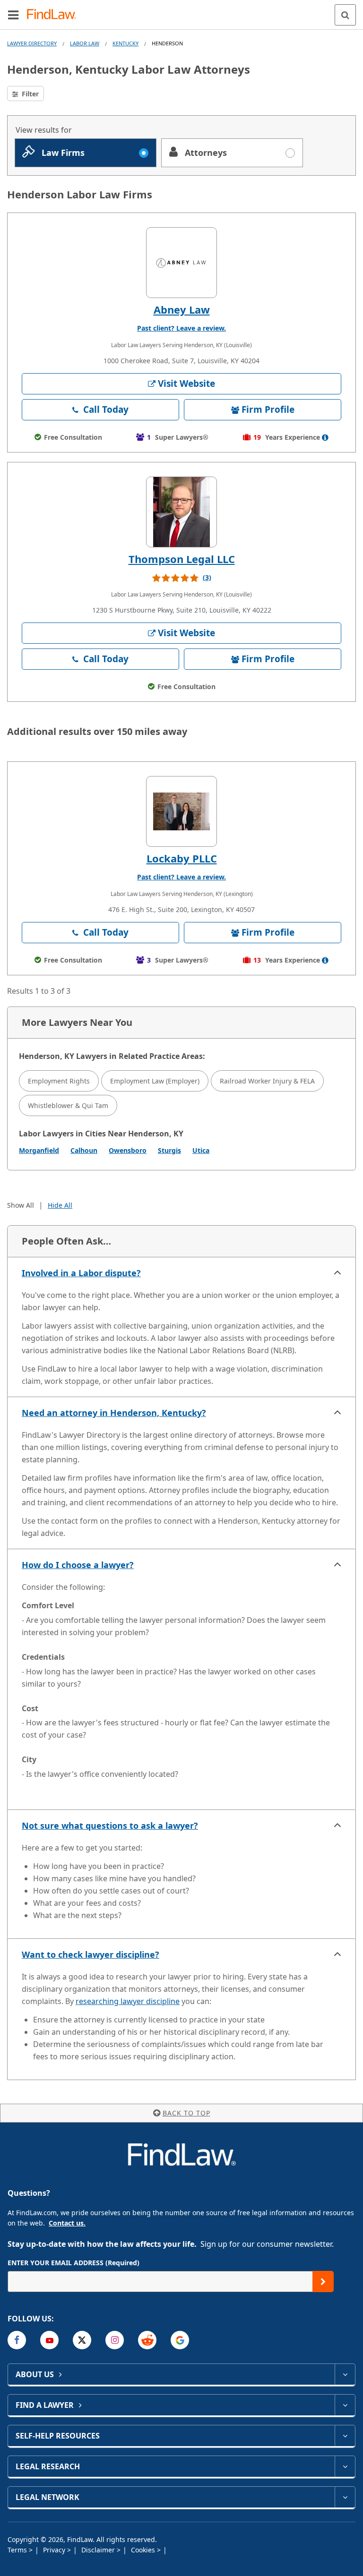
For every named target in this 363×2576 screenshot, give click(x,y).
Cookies (144, 2550)
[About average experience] (325, 437)
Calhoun (84, 1150)
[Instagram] (115, 2340)
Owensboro (128, 1150)
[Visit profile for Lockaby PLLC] (181, 811)
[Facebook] (17, 2340)
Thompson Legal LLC (182, 559)
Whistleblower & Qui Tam (68, 1105)
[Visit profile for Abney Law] (181, 263)
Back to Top (186, 2113)
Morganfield (39, 1150)
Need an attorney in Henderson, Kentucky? (114, 1413)
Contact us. (67, 2223)
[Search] (345, 15)
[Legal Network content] (345, 2497)
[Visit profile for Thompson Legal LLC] (181, 512)
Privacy (55, 2550)
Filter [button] (29, 94)
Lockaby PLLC (182, 858)
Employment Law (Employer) (155, 1081)
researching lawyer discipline (128, 2001)
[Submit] (323, 2282)
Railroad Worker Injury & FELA (267, 1081)
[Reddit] (147, 2340)
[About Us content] (345, 2374)
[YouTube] (49, 2340)
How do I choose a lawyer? (78, 1565)
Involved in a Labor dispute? (81, 1273)
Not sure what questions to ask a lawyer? (110, 1825)
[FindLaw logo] (55, 15)
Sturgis (169, 1150)
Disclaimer (99, 2550)
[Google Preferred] (180, 2340)
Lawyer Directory (32, 43)
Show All (21, 1205)
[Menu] (13, 15)
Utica (201, 1150)
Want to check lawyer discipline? (91, 1954)
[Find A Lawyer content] (345, 2405)
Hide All (60, 1205)
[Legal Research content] (345, 2466)
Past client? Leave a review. (181, 328)
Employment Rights (59, 1081)
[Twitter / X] (82, 2340)
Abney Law (182, 309)
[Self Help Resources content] (345, 2436)
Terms (18, 2550)
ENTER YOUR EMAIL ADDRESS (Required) (73, 2263)
